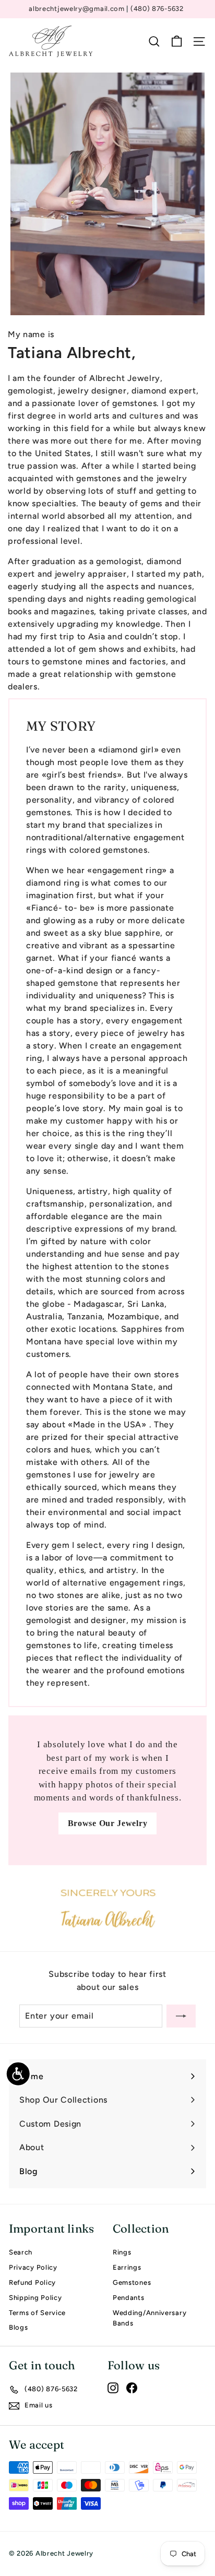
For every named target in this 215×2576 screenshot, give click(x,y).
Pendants (129, 2298)
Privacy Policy (33, 2267)
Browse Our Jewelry (108, 1823)
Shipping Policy (35, 2298)
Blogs (19, 2327)
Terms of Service (37, 2313)
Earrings (127, 2267)
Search (21, 2252)
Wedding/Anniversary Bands (150, 2318)
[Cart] (177, 41)
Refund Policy (32, 2282)
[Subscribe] (181, 2016)
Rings (122, 2252)
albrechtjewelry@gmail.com (77, 9)
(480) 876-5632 (157, 9)
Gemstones (132, 2282)
